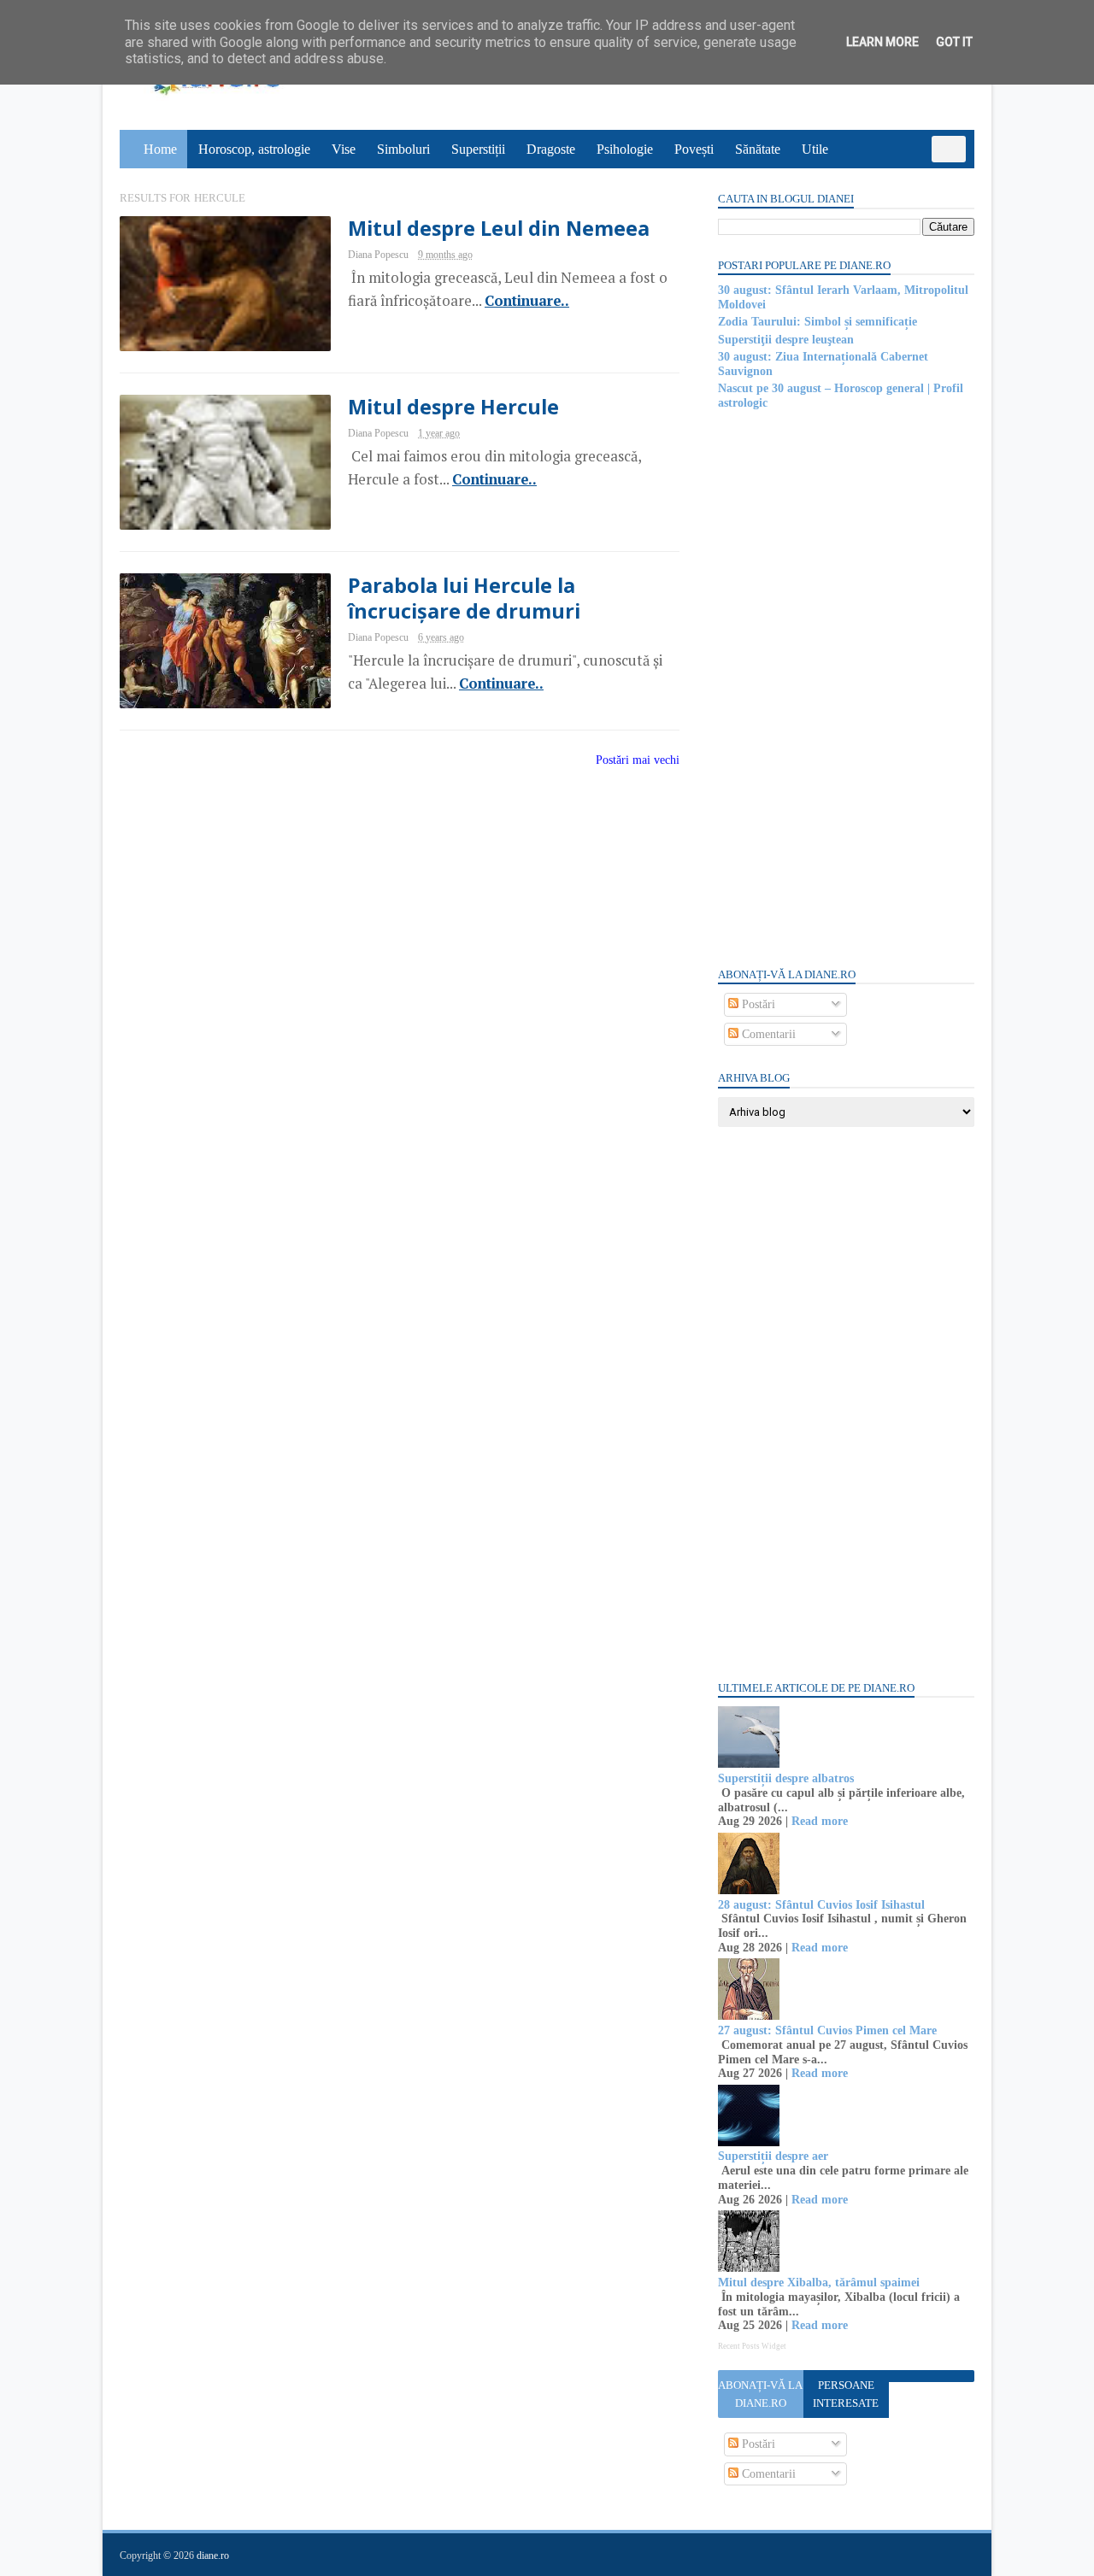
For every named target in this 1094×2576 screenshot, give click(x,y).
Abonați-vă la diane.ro (760, 2394)
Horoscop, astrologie (254, 149)
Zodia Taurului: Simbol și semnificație (818, 322)
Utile (815, 149)
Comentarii (767, 1034)
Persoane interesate (846, 2394)
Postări (757, 1004)
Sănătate (758, 149)
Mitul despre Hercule (453, 407)
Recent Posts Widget (752, 2346)
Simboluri (403, 149)
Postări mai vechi (638, 760)
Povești (694, 149)
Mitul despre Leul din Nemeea (499, 228)
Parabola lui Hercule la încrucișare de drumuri (464, 598)
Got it (954, 42)
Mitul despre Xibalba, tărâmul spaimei (819, 2283)
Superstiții (478, 149)
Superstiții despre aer (773, 2156)
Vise (344, 149)
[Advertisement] (846, 687)
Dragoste (551, 149)
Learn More (882, 42)
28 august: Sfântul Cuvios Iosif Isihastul (821, 1905)
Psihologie (625, 149)
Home (160, 149)
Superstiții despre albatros (786, 1778)
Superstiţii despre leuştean (786, 340)
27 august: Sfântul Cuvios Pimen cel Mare (827, 2030)
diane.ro (213, 2555)
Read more (820, 1821)
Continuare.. (527, 301)
